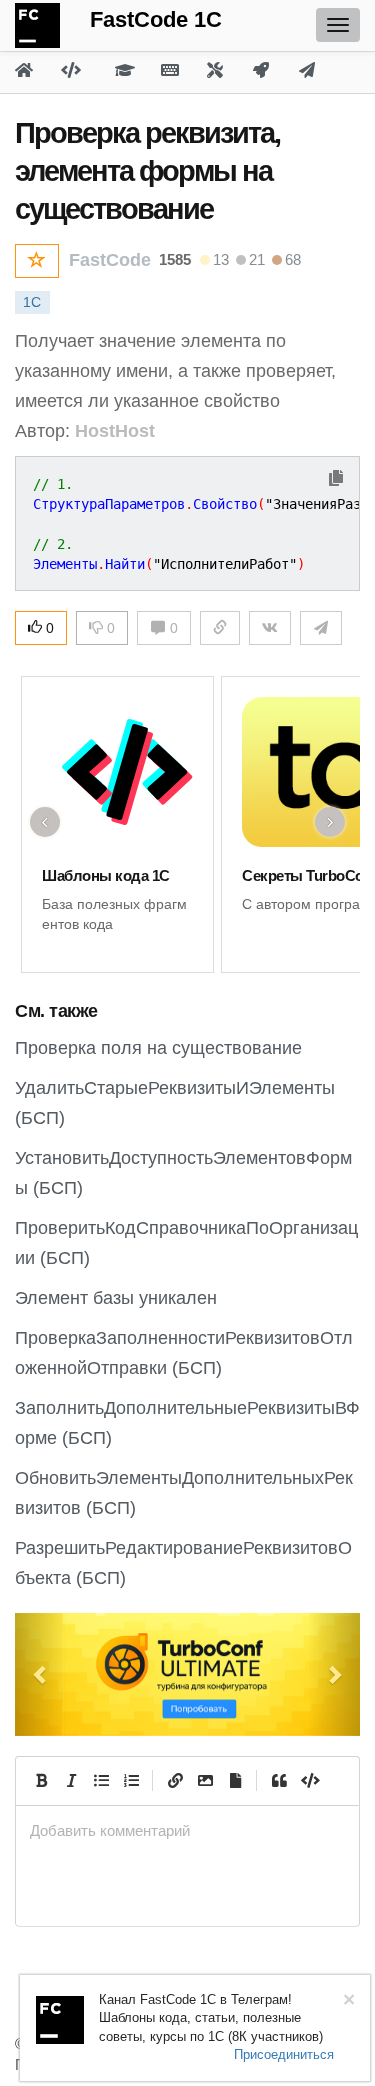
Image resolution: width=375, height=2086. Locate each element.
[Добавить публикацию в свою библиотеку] (37, 261)
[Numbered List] (131, 1781)
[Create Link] (175, 1781)
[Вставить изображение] (205, 1781)
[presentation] (187, 1830)
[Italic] (71, 1781)
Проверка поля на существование (158, 1048)
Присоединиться (284, 2054)
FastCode (110, 260)
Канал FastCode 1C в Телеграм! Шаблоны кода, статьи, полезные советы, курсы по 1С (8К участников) (211, 2018)
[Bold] (41, 1781)
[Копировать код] (336, 479)
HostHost (115, 431)
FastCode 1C (156, 19)
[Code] (309, 1781)
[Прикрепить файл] (235, 1781)
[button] (41, 1674)
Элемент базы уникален (116, 1298)
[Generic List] (101, 1781)
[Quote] (279, 1781)
